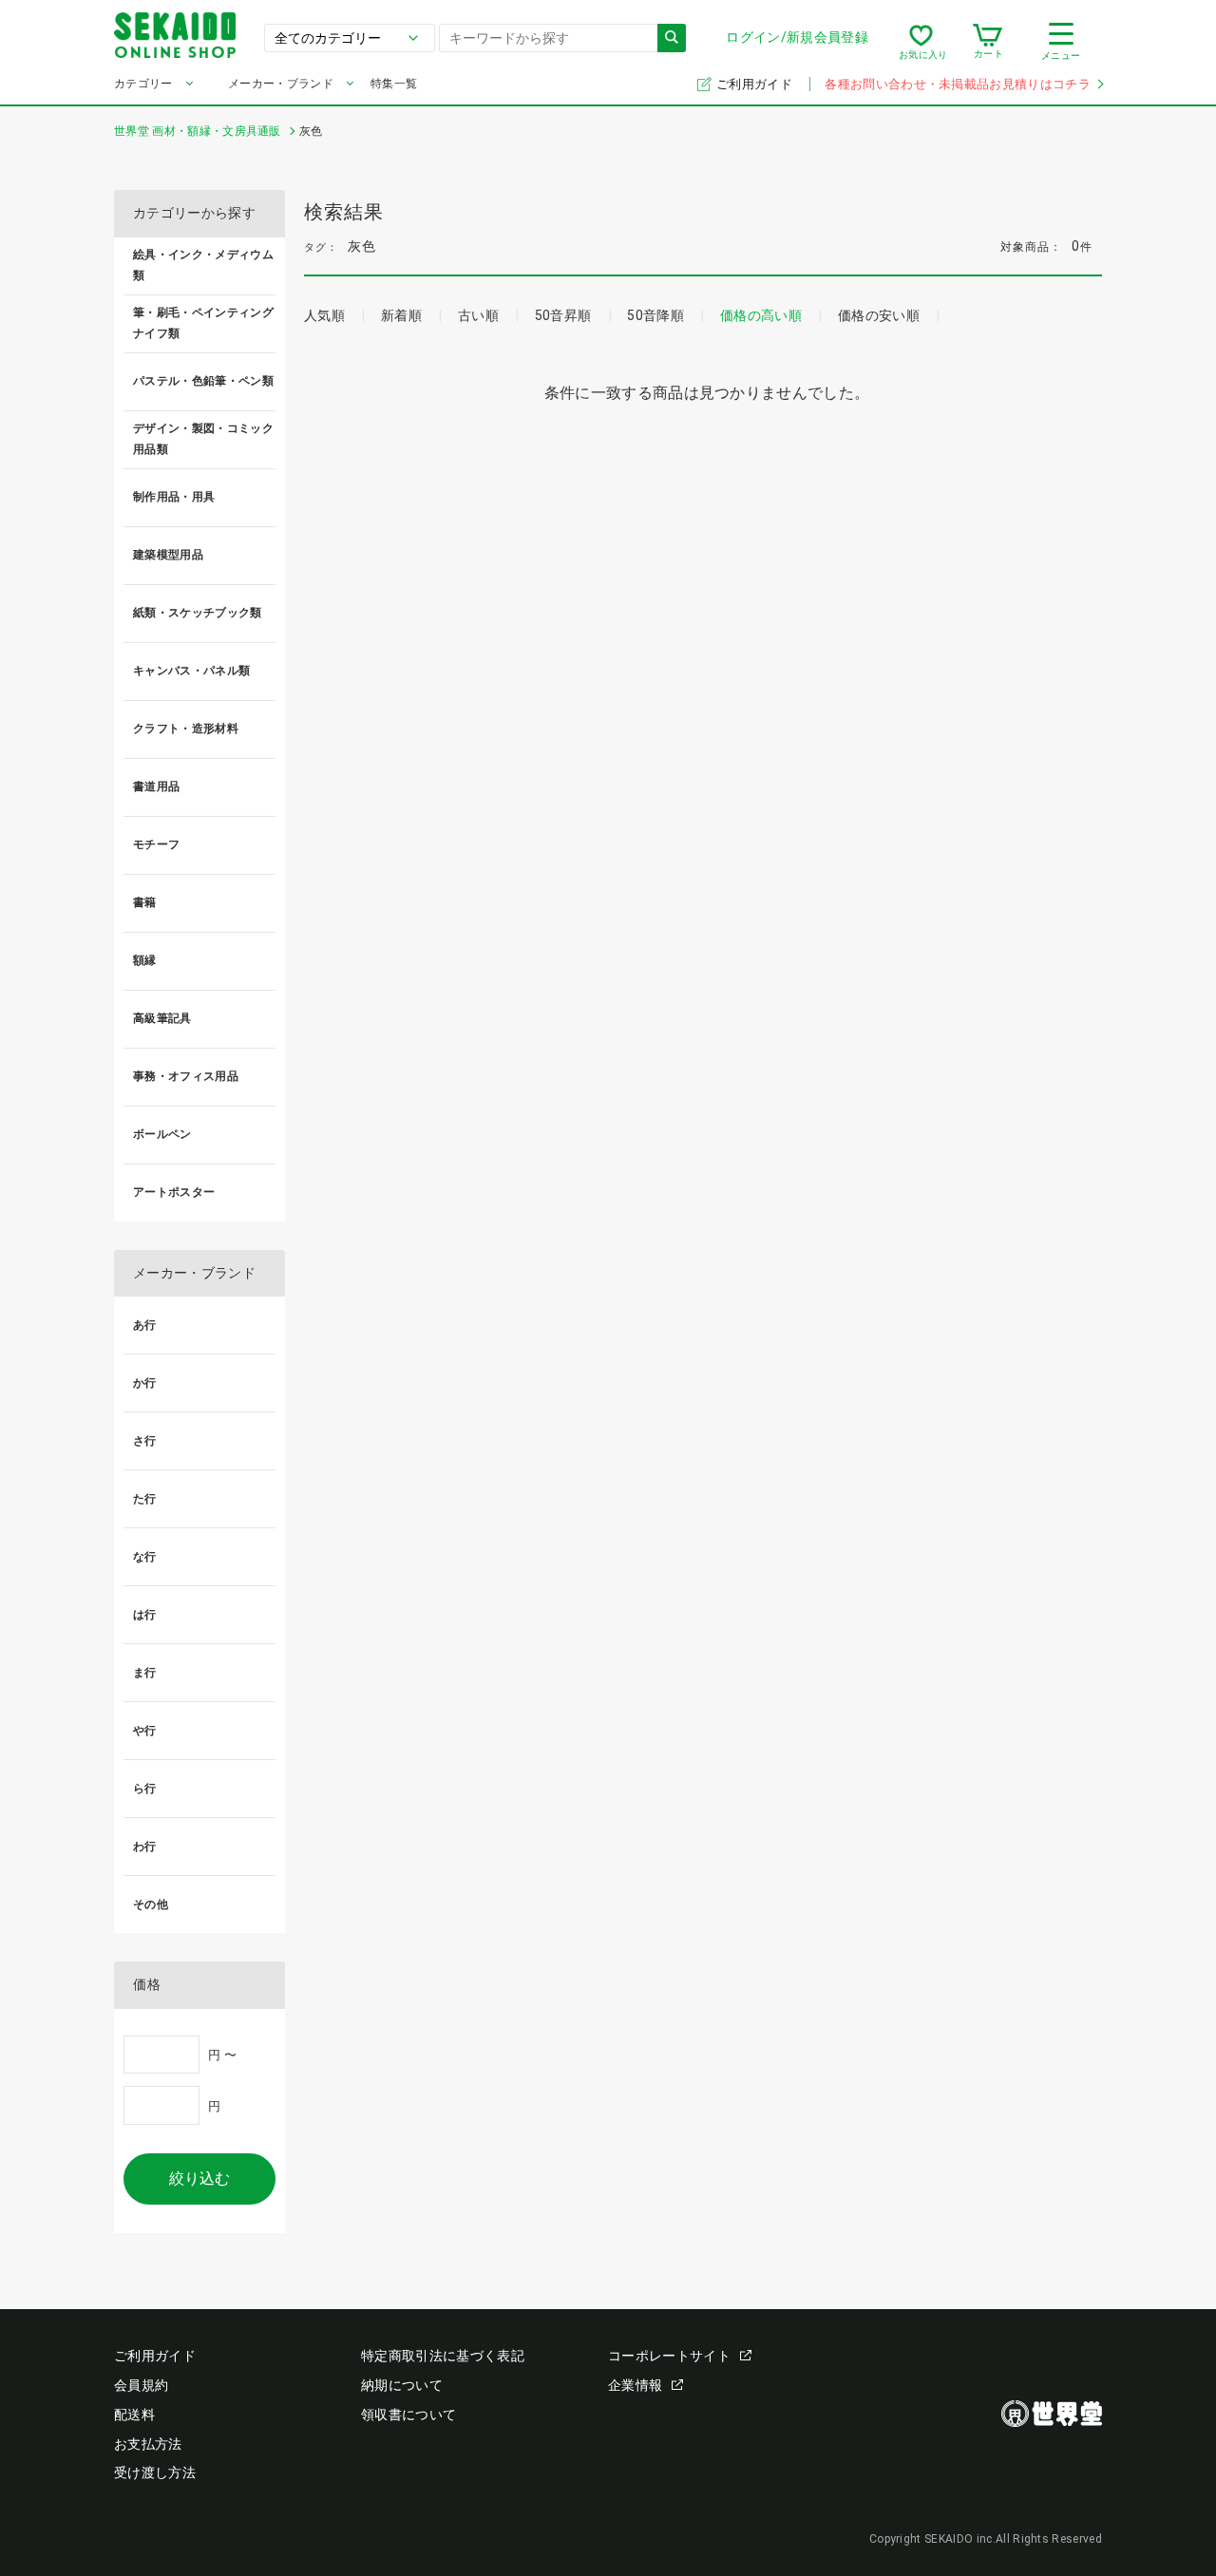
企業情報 (635, 2385)
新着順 (401, 315)
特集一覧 (394, 84)
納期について (402, 2385)
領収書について (408, 2415)
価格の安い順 (879, 315)
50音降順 (655, 315)
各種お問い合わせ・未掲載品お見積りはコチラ (958, 84)
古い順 (478, 315)
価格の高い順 (761, 315)
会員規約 (141, 2385)
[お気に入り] (921, 42)
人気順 (324, 315)
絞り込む (199, 2178)
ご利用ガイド (756, 84)
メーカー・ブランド (281, 84)
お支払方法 (148, 2444)
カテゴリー (143, 84)
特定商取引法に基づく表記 (443, 2356)
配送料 (134, 2415)
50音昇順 (563, 315)
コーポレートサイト (669, 2356)
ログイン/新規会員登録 (797, 37)
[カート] (988, 42)
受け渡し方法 (155, 2472)
